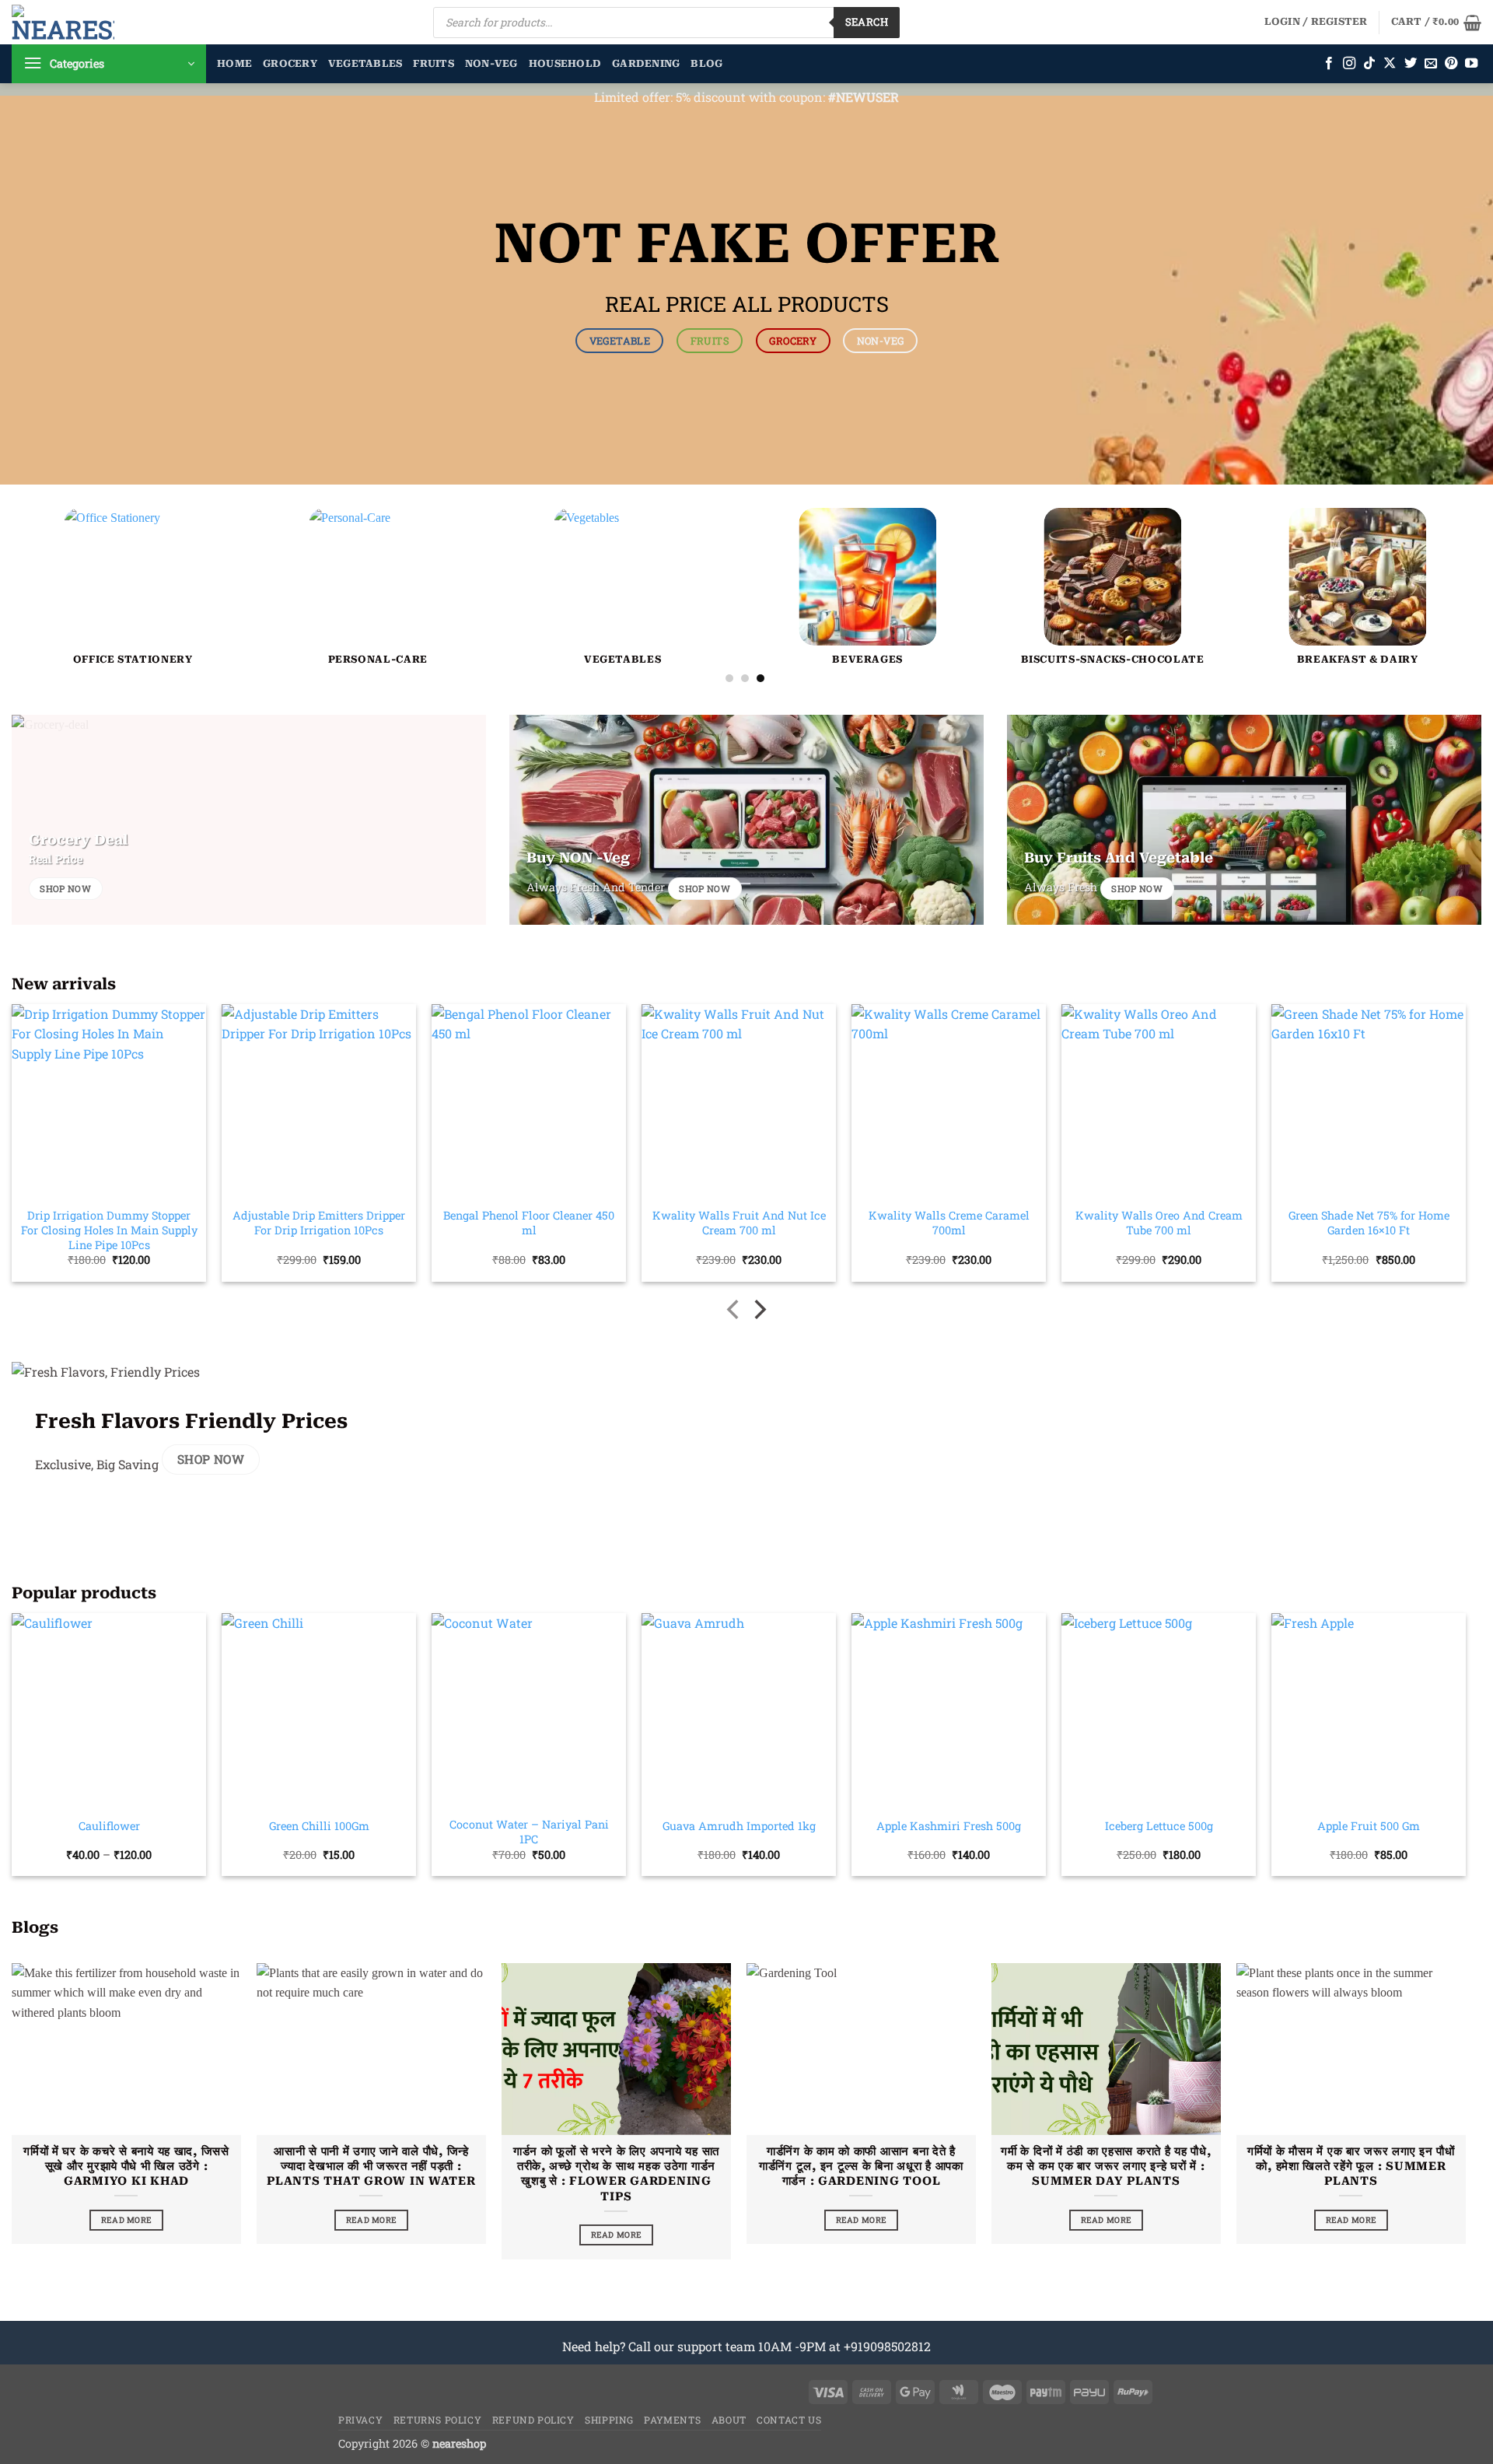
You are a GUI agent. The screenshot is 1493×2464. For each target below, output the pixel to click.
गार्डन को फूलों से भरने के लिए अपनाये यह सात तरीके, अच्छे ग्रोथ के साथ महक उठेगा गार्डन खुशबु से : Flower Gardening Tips (616, 2173)
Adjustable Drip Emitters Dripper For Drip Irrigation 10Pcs (319, 1223)
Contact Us (789, 2420)
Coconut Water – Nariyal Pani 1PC (529, 1832)
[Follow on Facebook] (1329, 64)
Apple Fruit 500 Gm (1369, 1826)
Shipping (609, 2420)
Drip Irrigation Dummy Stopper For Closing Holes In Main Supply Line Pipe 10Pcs (109, 1230)
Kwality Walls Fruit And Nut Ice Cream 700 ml (739, 1223)
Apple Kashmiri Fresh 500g (949, 1826)
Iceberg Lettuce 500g (1159, 1826)
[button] (1316, 22)
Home (234, 63)
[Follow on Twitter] (1411, 64)
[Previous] (59, 522)
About (729, 2420)
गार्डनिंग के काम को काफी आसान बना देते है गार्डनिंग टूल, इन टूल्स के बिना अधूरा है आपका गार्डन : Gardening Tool (861, 2166)
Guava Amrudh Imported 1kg (739, 1826)
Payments (672, 2420)
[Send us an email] (1431, 64)
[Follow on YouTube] (1471, 64)
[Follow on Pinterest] (1451, 64)
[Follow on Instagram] (1349, 64)
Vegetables (365, 63)
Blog (706, 63)
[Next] (1431, 522)
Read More (127, 2220)
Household (565, 63)
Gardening (646, 63)
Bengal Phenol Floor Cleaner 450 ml (529, 1223)
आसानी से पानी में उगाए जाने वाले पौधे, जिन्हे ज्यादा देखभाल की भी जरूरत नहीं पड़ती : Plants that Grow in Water (371, 2166)
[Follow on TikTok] (1369, 64)
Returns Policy (438, 2420)
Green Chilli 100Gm (319, 1826)
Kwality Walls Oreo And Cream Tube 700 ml (1159, 1223)
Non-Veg (491, 63)
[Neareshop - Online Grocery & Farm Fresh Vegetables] (63, 22)
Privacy (360, 2420)
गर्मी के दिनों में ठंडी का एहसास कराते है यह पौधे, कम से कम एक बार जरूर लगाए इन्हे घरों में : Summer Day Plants (1106, 2166)
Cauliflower (109, 1826)
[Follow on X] (1390, 64)
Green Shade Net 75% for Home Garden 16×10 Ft (1369, 1223)
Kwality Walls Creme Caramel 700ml (949, 1223)
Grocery (290, 63)
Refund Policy (533, 2420)
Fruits (434, 63)
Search (867, 22)
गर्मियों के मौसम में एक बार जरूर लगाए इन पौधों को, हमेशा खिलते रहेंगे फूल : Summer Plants (1351, 2166)
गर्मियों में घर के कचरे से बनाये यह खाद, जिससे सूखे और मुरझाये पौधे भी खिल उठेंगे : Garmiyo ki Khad (126, 2166)
